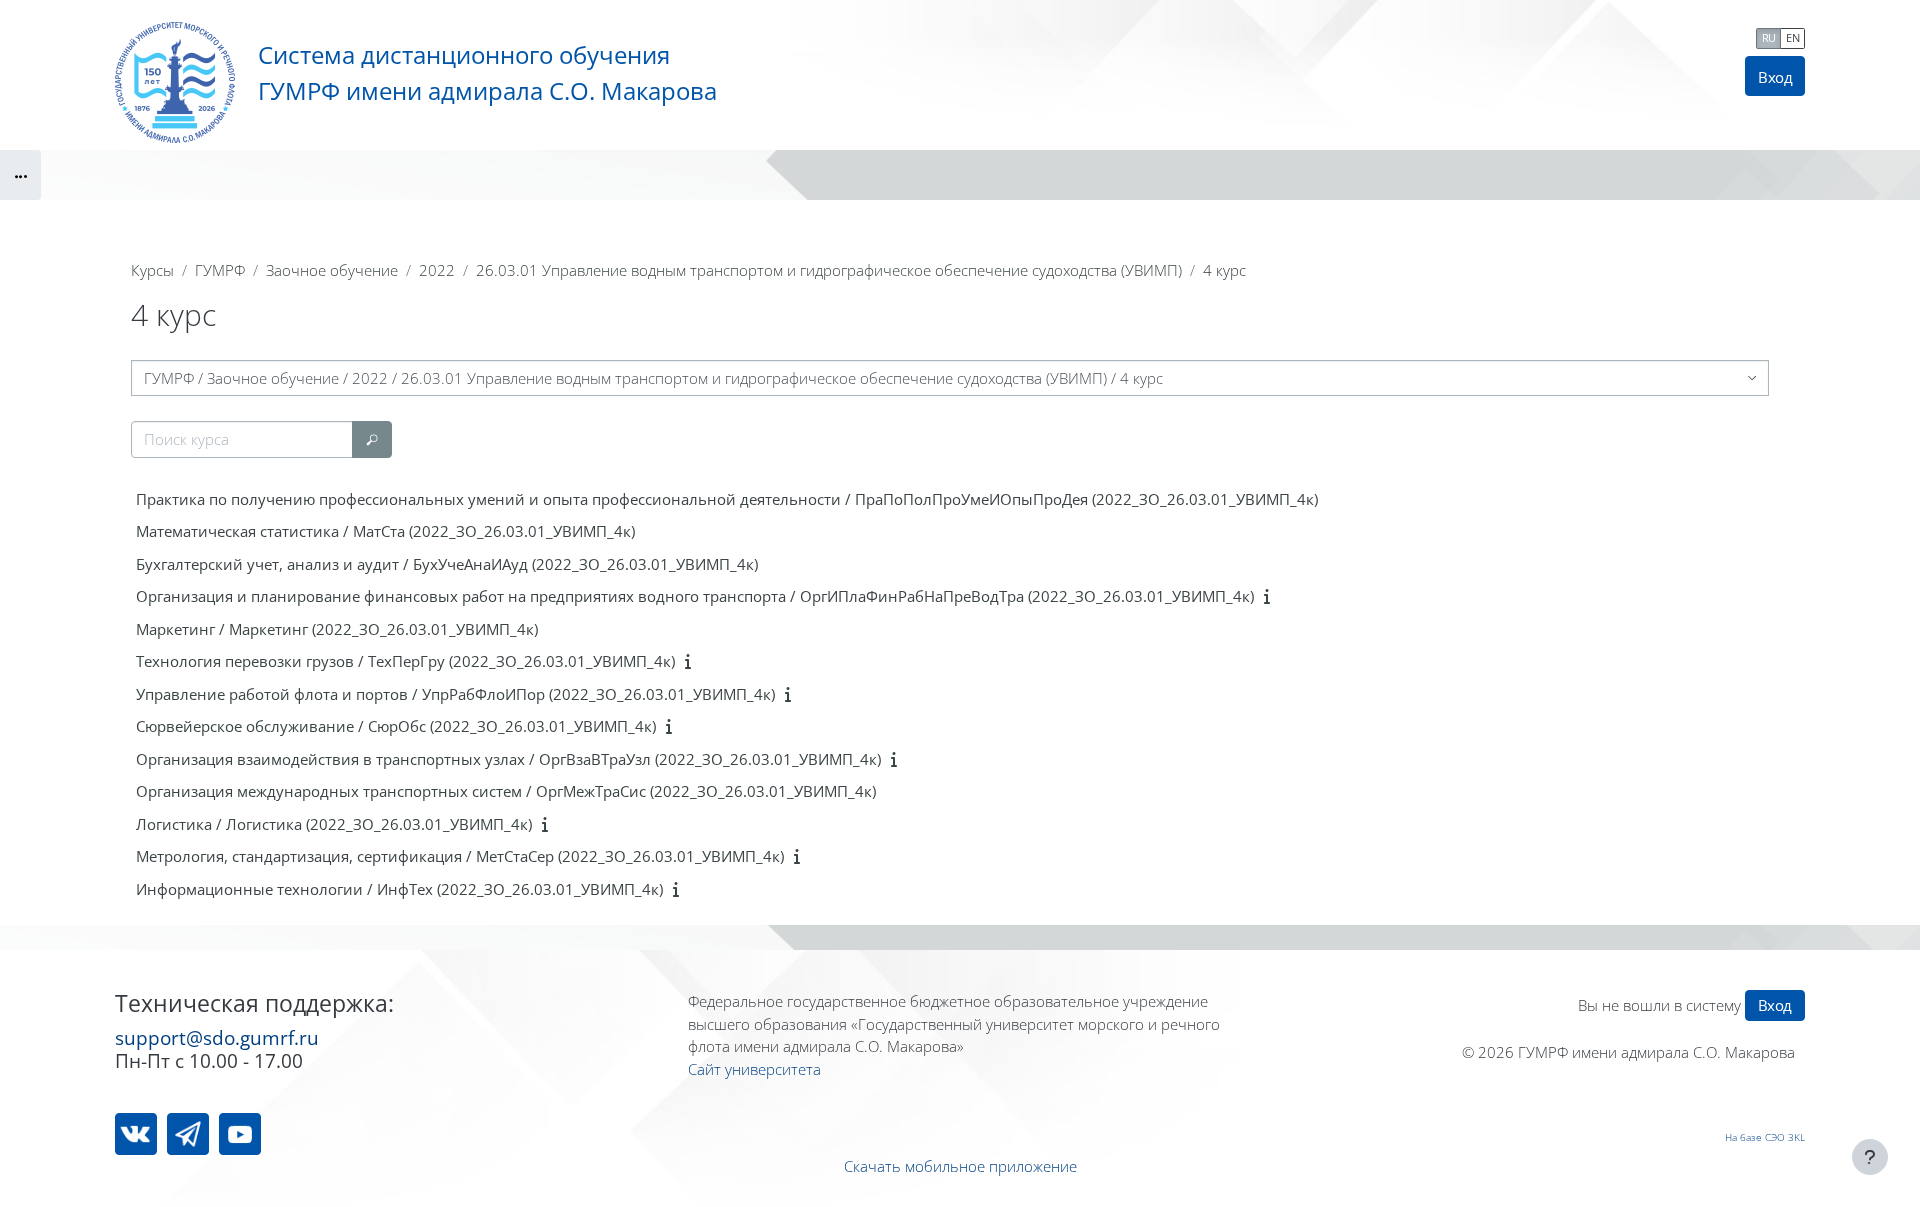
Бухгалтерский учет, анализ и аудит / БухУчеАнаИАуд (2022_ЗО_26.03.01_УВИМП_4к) (447, 564)
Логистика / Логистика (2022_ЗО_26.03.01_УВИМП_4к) (334, 824)
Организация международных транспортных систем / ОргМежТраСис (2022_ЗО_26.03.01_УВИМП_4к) (506, 791)
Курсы (152, 270)
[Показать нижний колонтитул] (1870, 1157)
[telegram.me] (188, 1134)
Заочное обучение (332, 270)
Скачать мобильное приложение (960, 1166)
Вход (1775, 77)
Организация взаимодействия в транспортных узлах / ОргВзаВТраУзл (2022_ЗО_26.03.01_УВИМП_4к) (508, 759)
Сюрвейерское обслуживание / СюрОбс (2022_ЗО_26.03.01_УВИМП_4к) (396, 726)
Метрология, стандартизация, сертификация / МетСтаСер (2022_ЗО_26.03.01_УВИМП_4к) (460, 856)
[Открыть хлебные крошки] (20, 175)
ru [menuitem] (1769, 37)
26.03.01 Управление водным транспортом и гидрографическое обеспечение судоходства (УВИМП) (829, 270)
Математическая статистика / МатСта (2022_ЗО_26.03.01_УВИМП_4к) (385, 531)
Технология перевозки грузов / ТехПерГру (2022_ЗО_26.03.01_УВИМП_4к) (405, 661)
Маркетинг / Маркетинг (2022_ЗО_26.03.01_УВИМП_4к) (337, 629)
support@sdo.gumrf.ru (217, 1037)
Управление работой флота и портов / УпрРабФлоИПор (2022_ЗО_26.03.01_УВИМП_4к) (455, 694)
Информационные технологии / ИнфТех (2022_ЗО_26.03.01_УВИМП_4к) (399, 889)
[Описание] (1271, 596)
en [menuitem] (1792, 37)
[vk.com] (136, 1134)
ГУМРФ (220, 270)
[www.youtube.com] (240, 1134)
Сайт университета (754, 1069)
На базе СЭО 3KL (1765, 1137)
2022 (437, 270)
